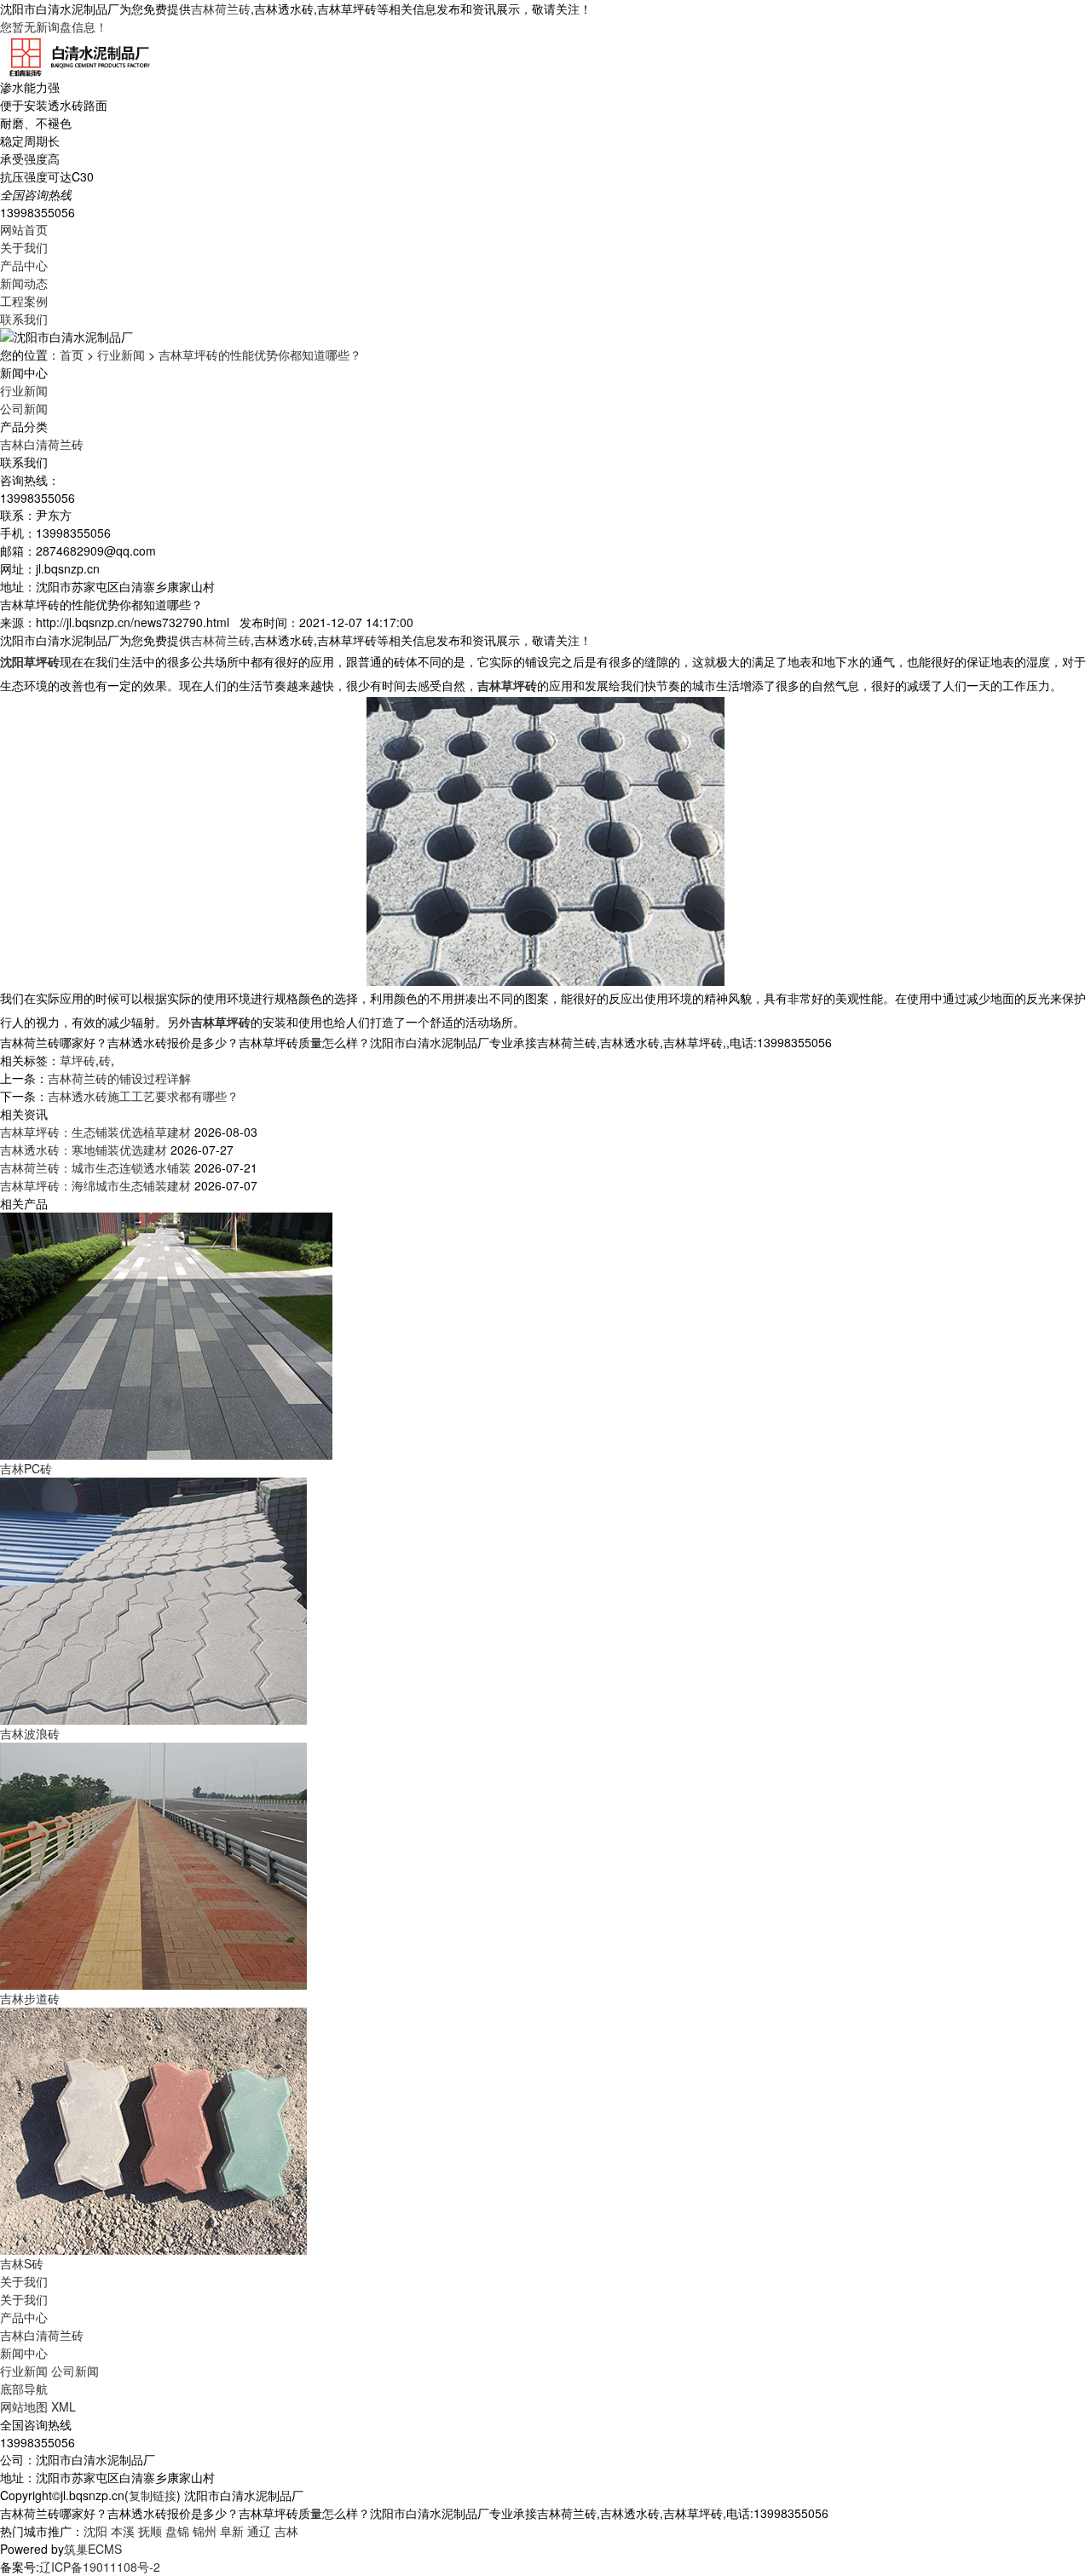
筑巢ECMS (93, 2549)
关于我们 (24, 247)
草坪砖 (78, 1060)
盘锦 (177, 2531)
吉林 (286, 2531)
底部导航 (24, 2389)
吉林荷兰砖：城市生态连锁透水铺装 (95, 1167)
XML (63, 2406)
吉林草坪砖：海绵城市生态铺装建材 (95, 1185)
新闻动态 (24, 283)
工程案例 (24, 301)
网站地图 (24, 2406)
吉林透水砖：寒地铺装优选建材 (84, 1150)
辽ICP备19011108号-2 (100, 2567)
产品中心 (24, 265)
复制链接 (153, 2495)
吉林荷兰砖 (221, 9)
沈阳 (95, 2531)
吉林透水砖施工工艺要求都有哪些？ (143, 1096)
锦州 (205, 2531)
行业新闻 (121, 354)
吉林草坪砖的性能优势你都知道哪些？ (260, 354)
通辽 (259, 2531)
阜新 (232, 2531)
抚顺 (150, 2531)
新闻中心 (24, 2353)
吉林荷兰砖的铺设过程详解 (119, 1078)
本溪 (123, 2531)
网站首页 (24, 229)
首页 (72, 354)
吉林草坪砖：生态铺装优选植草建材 (95, 1132)
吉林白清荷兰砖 (42, 444)
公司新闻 (24, 408)
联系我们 (24, 319)
